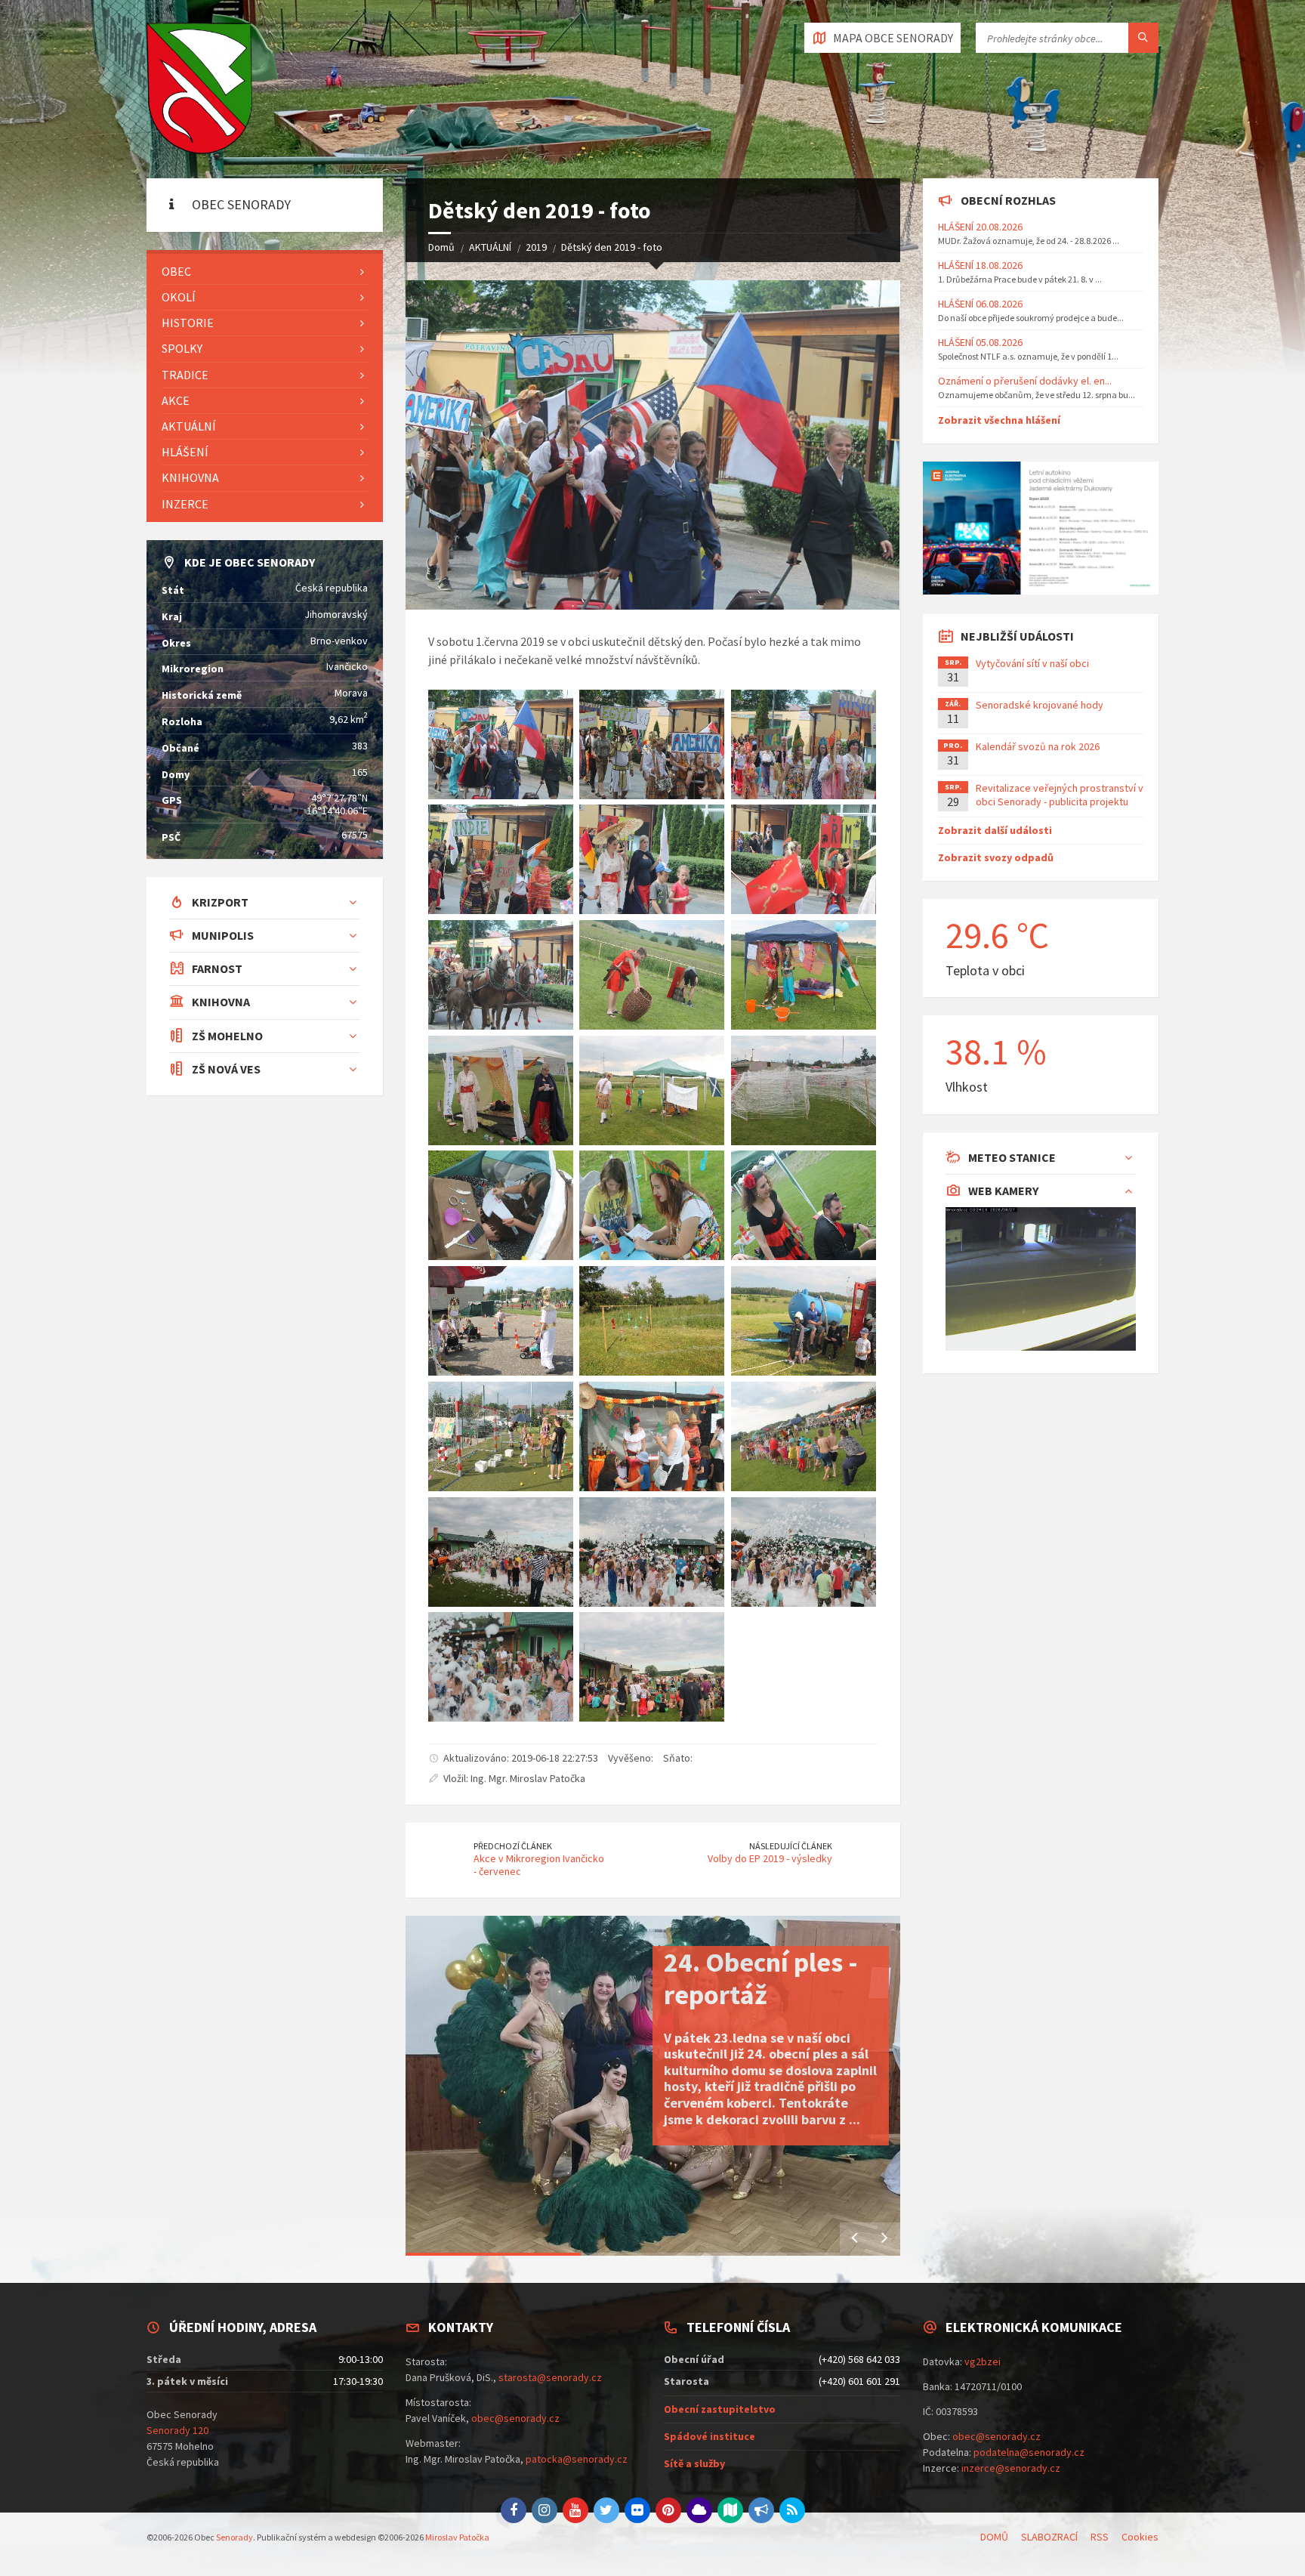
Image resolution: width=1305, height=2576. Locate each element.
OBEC (176, 271)
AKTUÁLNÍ (490, 247)
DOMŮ (994, 2537)
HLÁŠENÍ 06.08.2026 (980, 304)
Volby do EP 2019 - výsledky (770, 1858)
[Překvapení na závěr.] (501, 1552)
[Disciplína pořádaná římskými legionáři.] (652, 975)
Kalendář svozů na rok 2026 (1038, 746)
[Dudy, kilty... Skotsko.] (652, 1090)
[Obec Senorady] (199, 89)
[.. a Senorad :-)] (501, 975)
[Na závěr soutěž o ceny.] (652, 1667)
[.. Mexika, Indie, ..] (501, 859)
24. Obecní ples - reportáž (761, 1978)
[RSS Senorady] (792, 2510)
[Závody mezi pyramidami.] (501, 1321)
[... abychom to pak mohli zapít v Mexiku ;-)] (652, 1436)
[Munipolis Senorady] (761, 2510)
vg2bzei (983, 2361)
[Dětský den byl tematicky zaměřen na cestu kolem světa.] (652, 744)
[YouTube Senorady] (575, 2510)
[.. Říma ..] (804, 859)
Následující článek (791, 1846)
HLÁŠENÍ (185, 452)
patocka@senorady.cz (577, 2459)
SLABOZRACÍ (1049, 2537)
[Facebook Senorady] (514, 2510)
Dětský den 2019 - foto (612, 247)
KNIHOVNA (190, 477)
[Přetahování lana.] (804, 1436)
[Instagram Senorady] (545, 2510)
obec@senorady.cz (515, 2418)
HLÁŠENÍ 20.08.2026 (980, 227)
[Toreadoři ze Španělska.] (804, 1205)
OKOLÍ (179, 297)
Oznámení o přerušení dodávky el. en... (1025, 381)
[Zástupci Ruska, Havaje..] (804, 744)
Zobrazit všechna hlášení (999, 420)
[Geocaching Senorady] (730, 2510)
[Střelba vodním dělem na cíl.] (652, 1321)
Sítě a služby (694, 2463)
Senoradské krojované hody (1040, 705)
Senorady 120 (177, 2430)
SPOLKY (182, 348)
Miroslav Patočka (457, 2537)
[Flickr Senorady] (637, 2510)
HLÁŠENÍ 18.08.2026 (980, 265)
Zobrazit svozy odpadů (996, 857)
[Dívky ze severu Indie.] (804, 975)
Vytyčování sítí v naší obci (1032, 663)
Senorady (234, 2537)
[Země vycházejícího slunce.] (501, 1090)
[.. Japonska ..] (652, 859)
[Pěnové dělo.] (652, 1552)
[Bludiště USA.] (804, 1090)
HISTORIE (188, 323)
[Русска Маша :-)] (652, 1205)
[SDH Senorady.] (804, 1321)
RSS (1100, 2537)
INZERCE (185, 504)
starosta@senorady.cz (550, 2377)
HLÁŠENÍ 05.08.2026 (980, 342)
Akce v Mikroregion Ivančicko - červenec (539, 1865)
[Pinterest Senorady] (668, 2510)
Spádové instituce (710, 2436)
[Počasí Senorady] (699, 2510)
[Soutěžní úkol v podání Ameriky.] (501, 1205)
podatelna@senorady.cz (1029, 2452)
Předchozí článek (513, 1846)
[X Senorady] (606, 2510)
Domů (441, 247)
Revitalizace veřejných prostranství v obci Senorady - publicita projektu (1060, 795)
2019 (536, 247)
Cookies (1140, 2537)
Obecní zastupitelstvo (720, 2409)
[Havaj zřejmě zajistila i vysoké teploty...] (501, 1436)
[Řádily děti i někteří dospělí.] (804, 1552)
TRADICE (185, 375)
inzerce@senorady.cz (1011, 2468)
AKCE (176, 400)
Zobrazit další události (995, 830)
